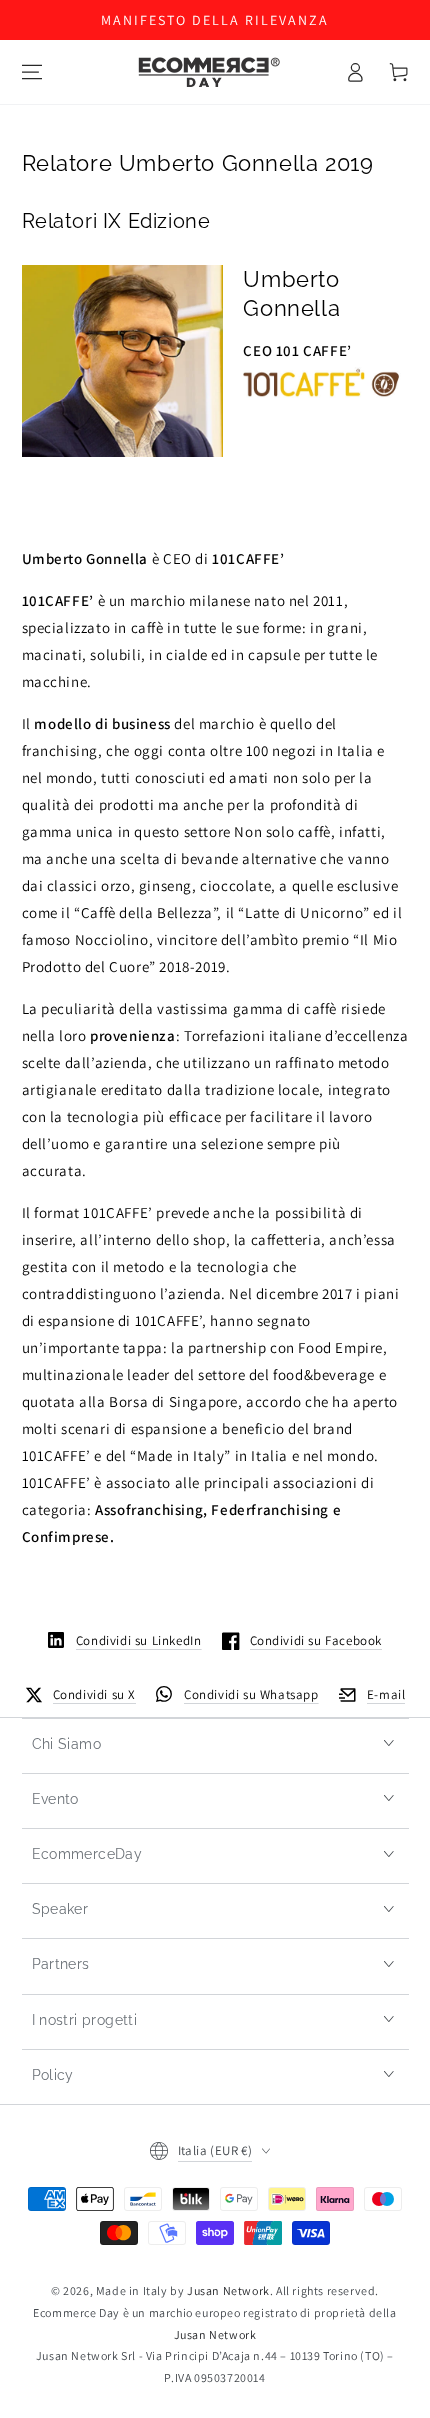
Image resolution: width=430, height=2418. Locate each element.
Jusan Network (228, 2290)
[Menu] (32, 72)
